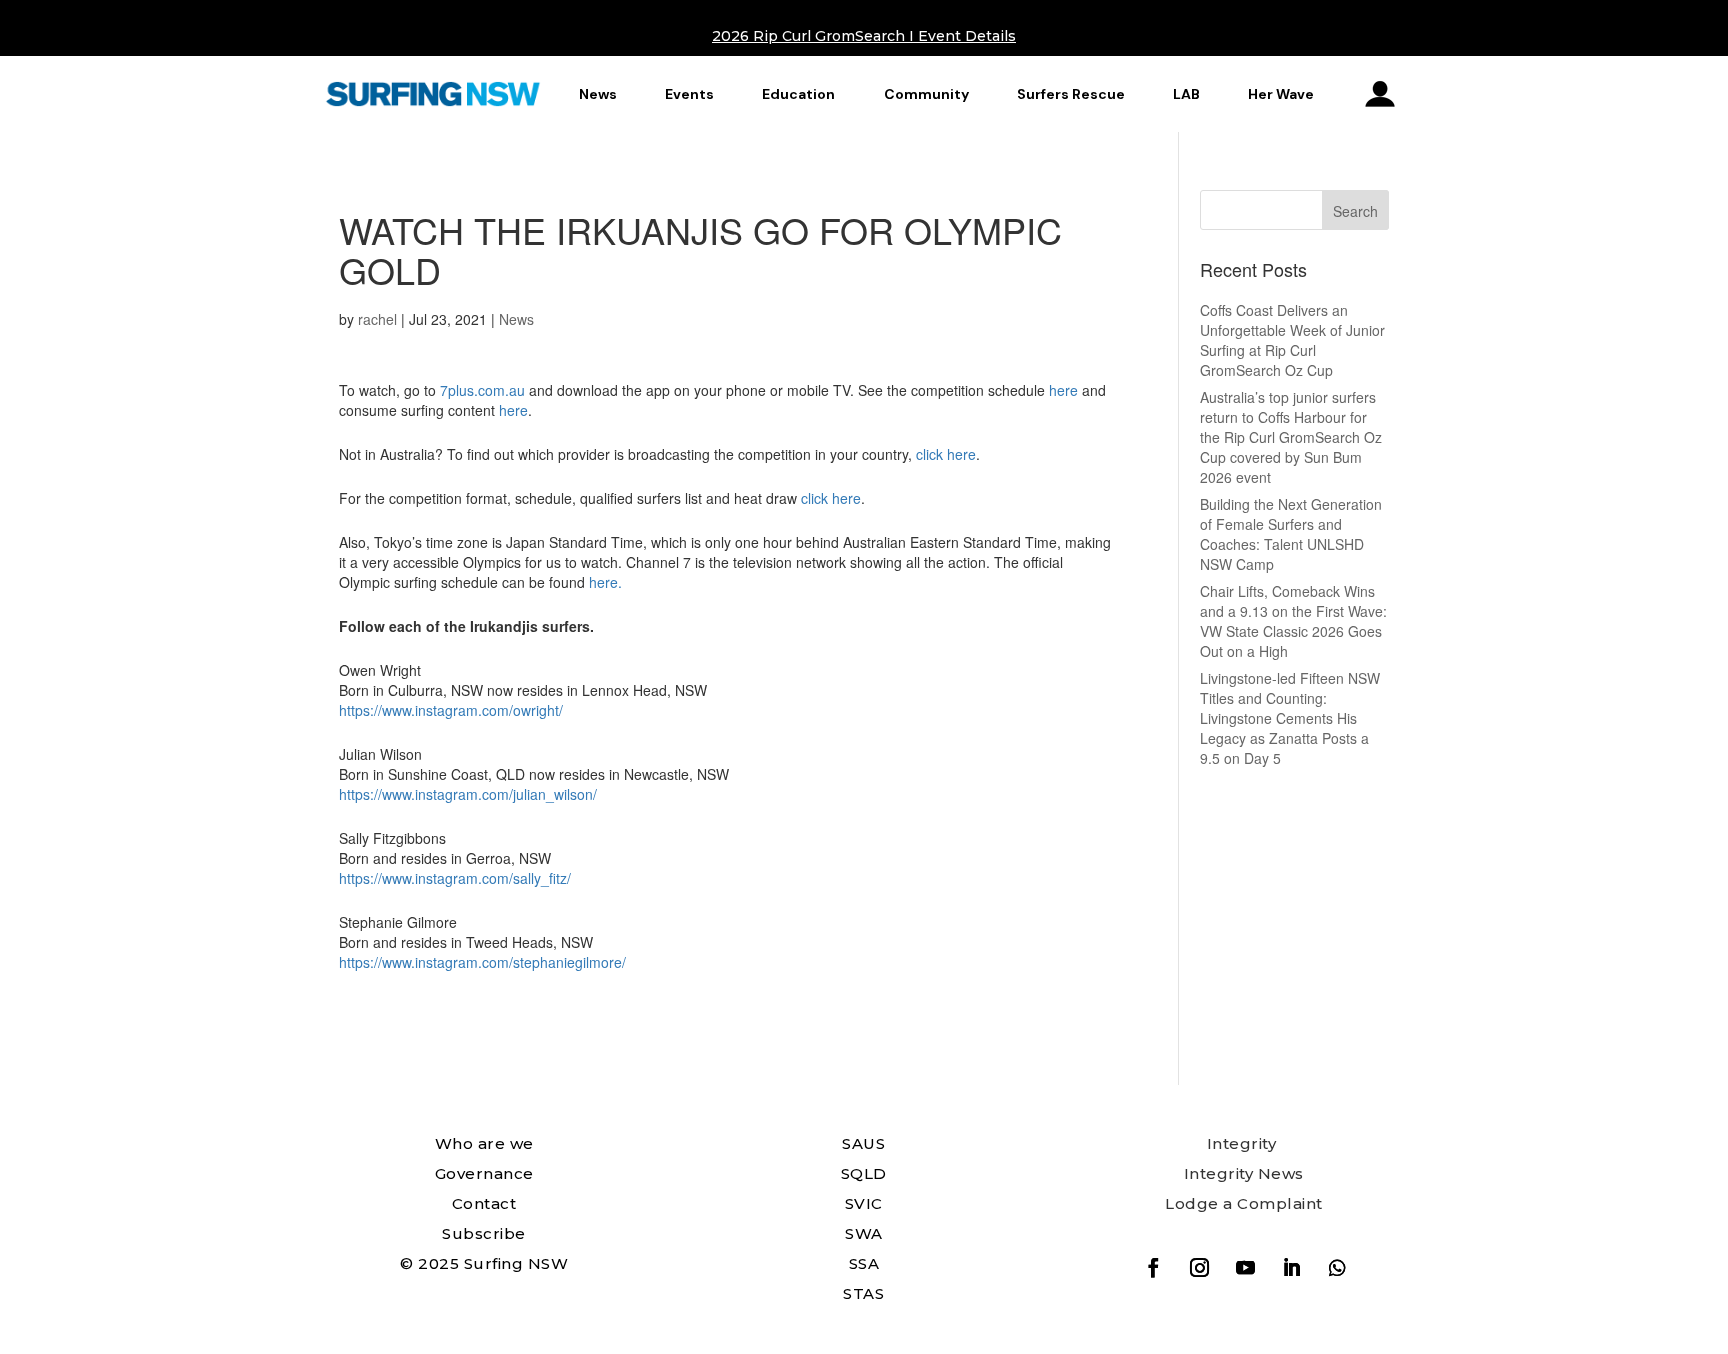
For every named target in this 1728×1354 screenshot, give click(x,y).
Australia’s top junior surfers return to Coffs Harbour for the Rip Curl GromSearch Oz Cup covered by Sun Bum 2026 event (1291, 437)
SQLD (864, 1173)
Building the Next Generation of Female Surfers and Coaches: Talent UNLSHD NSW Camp (1291, 534)
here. (605, 582)
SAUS (863, 1143)
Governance (484, 1173)
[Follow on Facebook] (1153, 1268)
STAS (863, 1293)
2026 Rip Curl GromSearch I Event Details (864, 36)
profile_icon (1380, 94)
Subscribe (484, 1233)
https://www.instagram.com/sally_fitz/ (455, 878)
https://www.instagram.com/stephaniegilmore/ (482, 962)
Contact (484, 1203)
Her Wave (1281, 94)
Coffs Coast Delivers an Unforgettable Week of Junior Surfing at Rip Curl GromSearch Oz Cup (1292, 340)
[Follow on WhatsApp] (1337, 1268)
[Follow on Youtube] (1245, 1268)
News (598, 94)
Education (798, 94)
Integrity (1242, 1143)
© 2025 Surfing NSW (484, 1263)
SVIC (864, 1203)
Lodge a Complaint (1244, 1203)
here (1063, 390)
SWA (864, 1233)
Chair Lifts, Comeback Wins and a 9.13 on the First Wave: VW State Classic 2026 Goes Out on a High (1293, 621)
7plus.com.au (482, 390)
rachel (377, 319)
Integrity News (1244, 1173)
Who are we (484, 1143)
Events (689, 94)
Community (926, 94)
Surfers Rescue (1071, 94)
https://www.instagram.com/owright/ (451, 710)
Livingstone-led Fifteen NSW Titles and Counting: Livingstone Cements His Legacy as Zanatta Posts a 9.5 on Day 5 (1290, 718)
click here (946, 454)
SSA (864, 1263)
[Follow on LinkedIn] (1291, 1268)
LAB (1186, 94)
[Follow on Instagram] (1199, 1268)
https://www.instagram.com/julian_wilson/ (468, 794)
